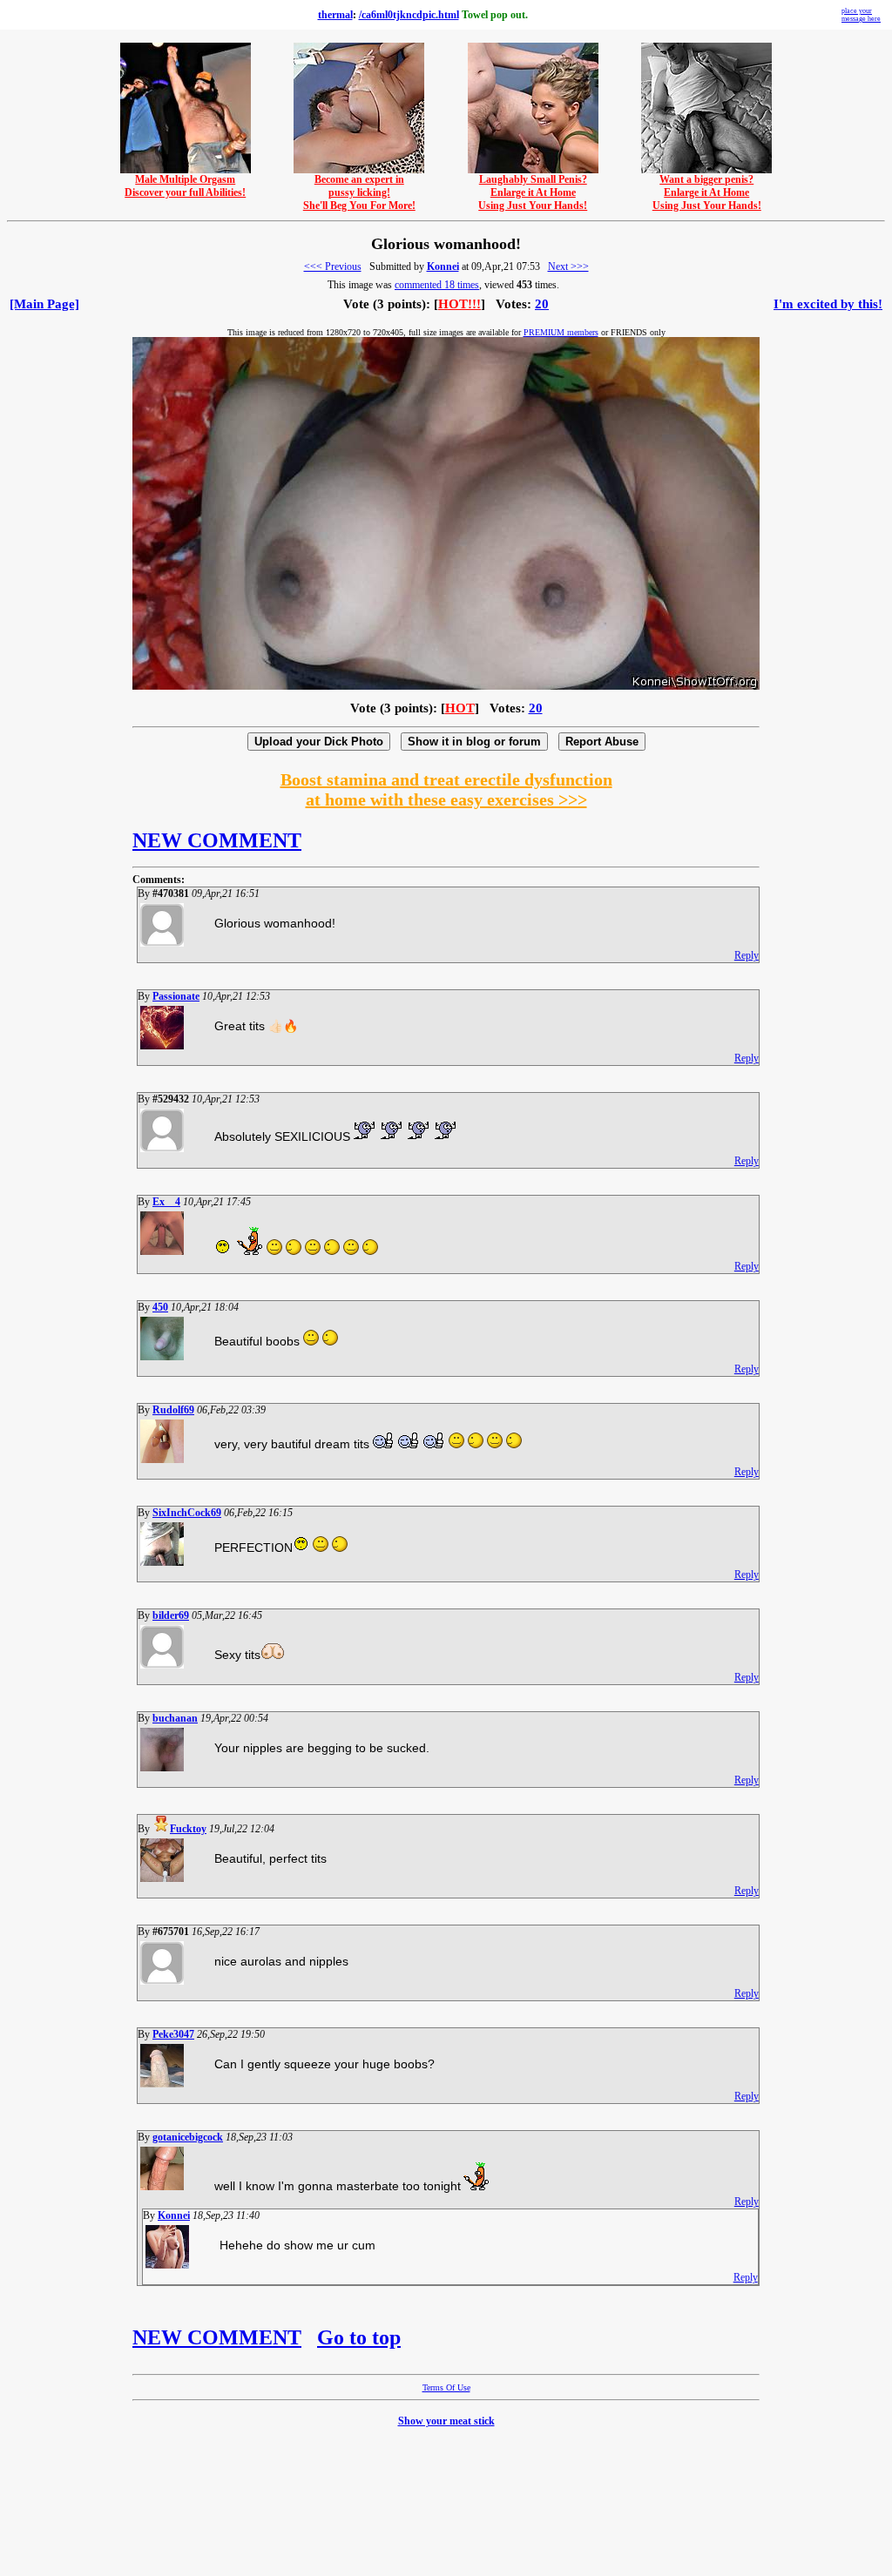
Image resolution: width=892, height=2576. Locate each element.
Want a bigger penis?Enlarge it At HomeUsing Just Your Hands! (707, 192)
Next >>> (568, 266)
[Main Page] (44, 304)
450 (160, 1307)
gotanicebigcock (188, 2137)
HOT (460, 708)
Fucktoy (188, 1829)
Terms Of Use (446, 2387)
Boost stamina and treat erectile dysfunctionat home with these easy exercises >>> (446, 789)
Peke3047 (173, 2034)
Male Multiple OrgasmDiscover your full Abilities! (185, 186)
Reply (747, 955)
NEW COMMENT (217, 840)
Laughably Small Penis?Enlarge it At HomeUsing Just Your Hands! (533, 192)
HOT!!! (460, 304)
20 (542, 304)
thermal (335, 15)
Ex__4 (166, 1202)
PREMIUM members (561, 332)
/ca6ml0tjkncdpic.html (409, 15)
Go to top (359, 2337)
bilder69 (171, 1615)
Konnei (443, 266)
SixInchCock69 (187, 1513)
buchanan (175, 1718)
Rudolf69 (173, 1410)
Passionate (176, 996)
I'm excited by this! (828, 304)
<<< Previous (333, 266)
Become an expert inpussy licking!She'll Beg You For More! (359, 192)
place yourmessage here (861, 15)
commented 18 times (437, 285)
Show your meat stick (446, 2421)
